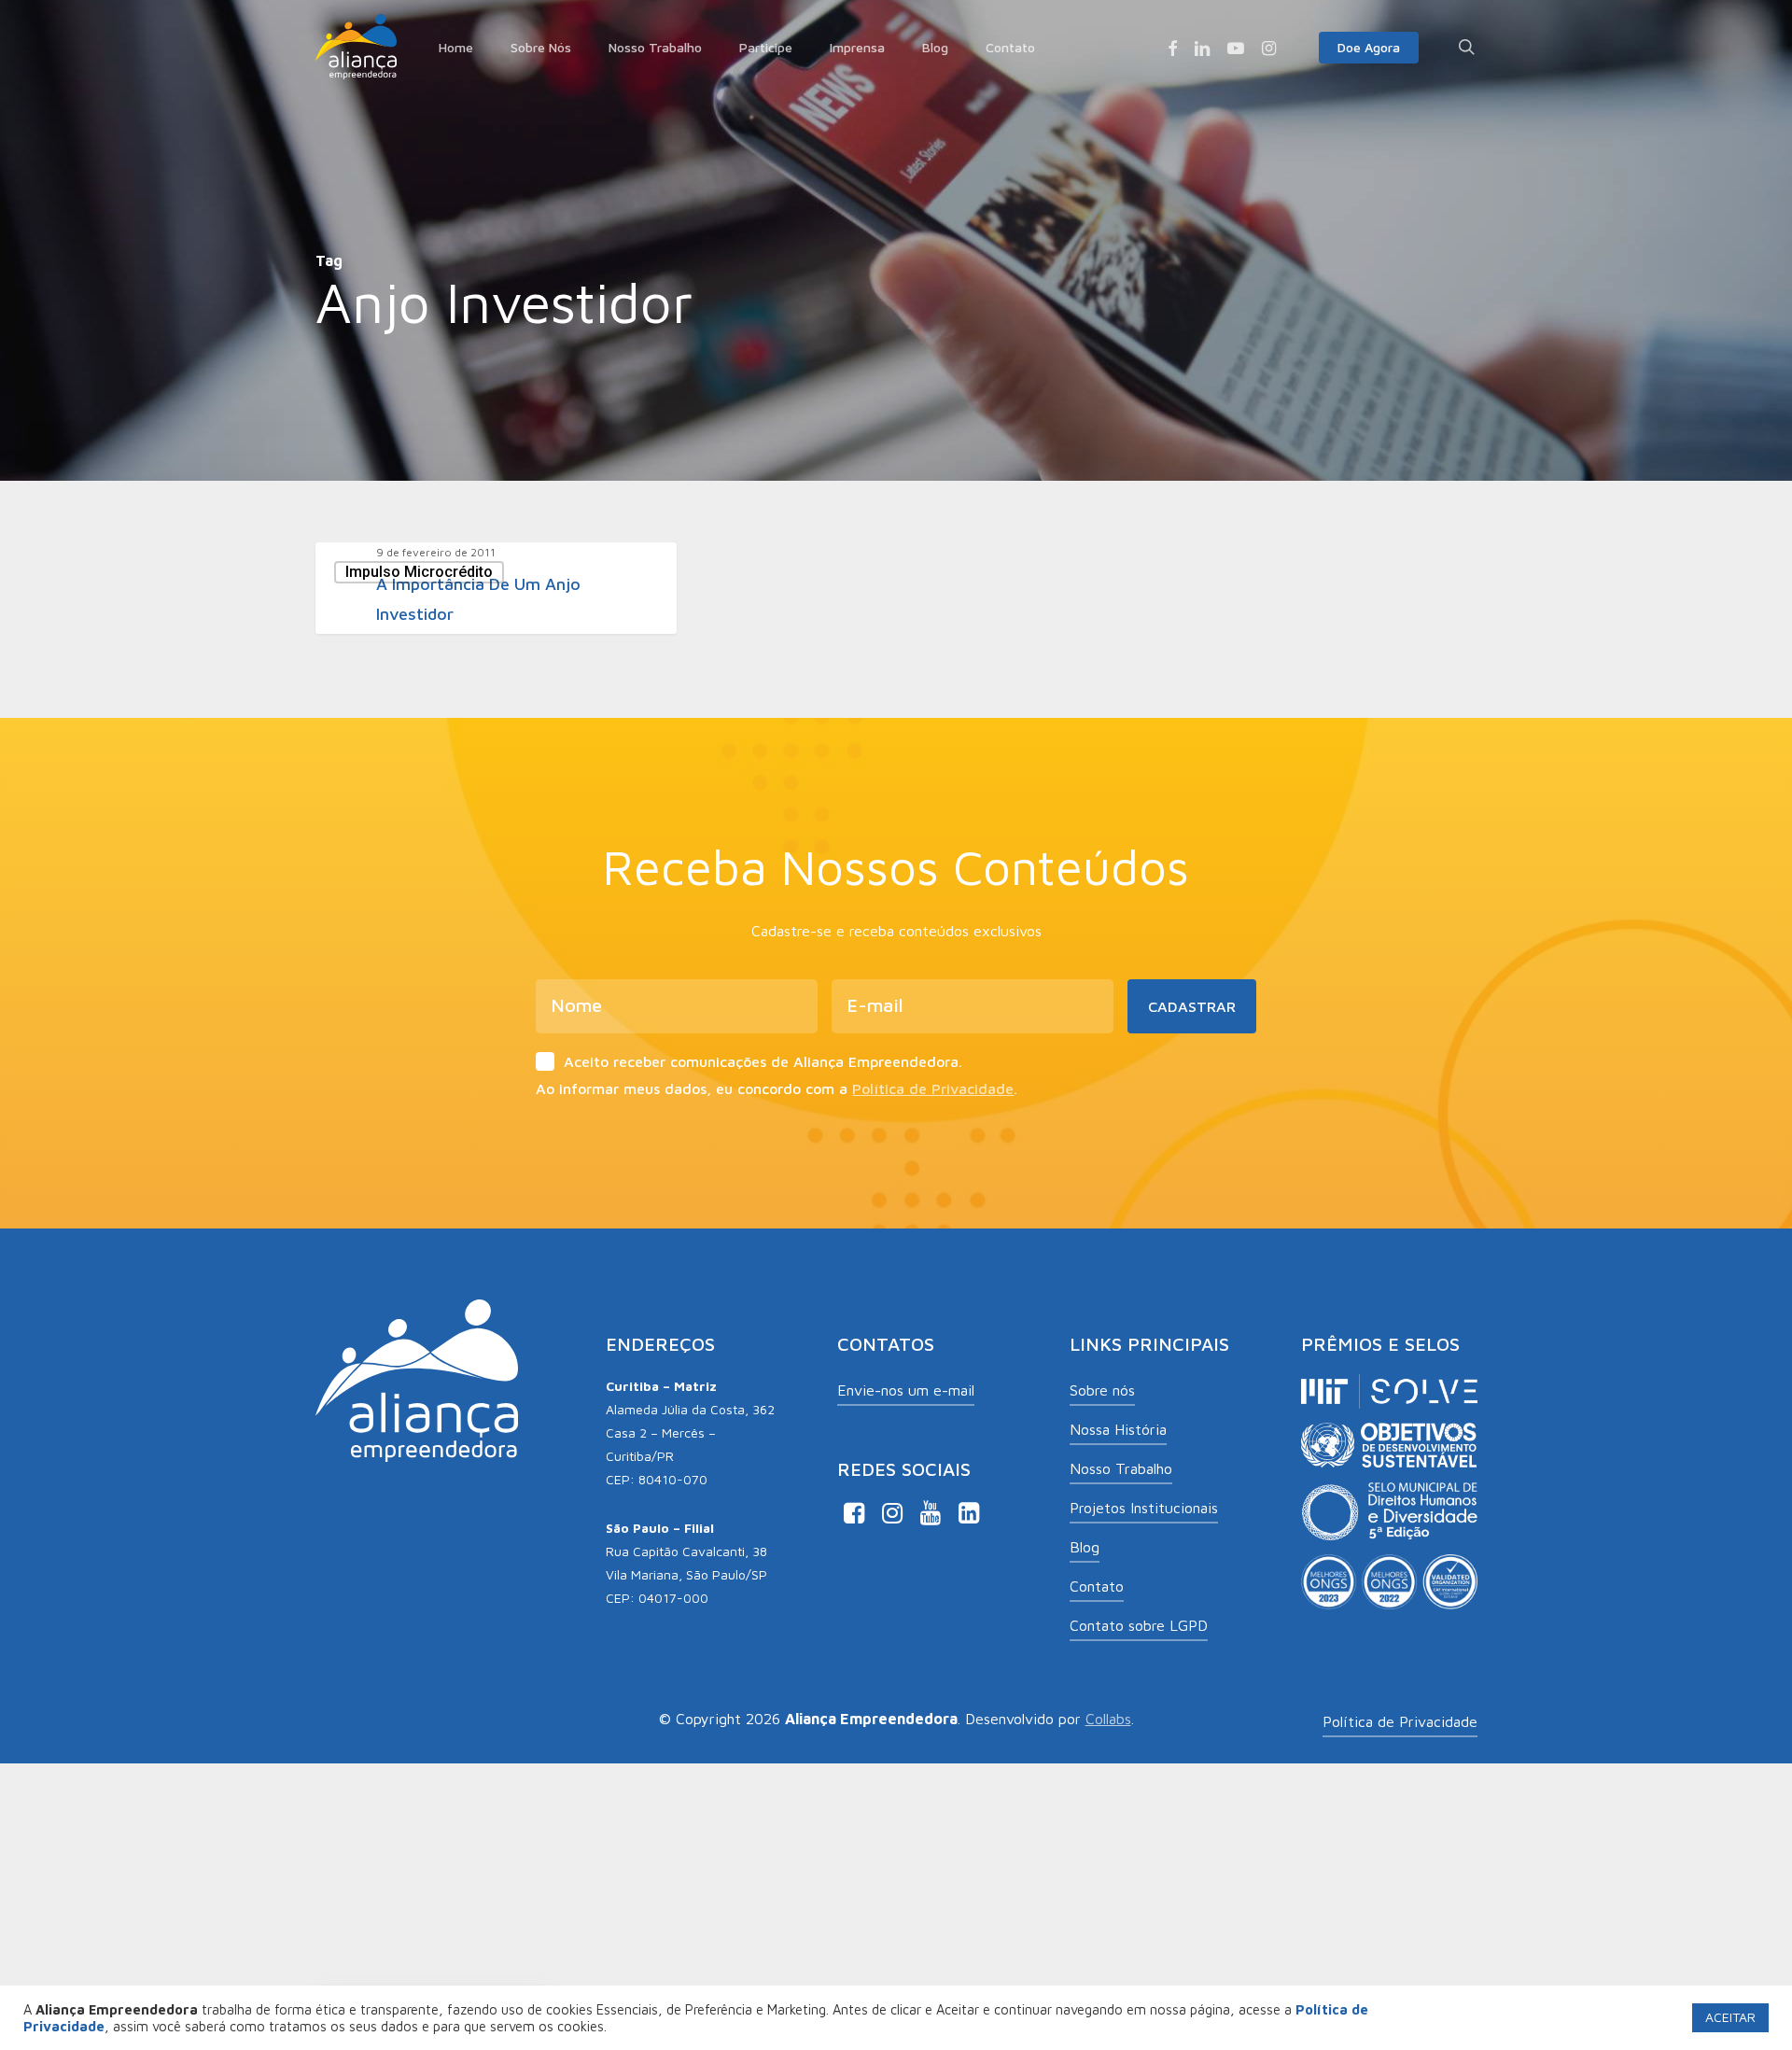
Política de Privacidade (933, 1088)
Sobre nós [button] (1102, 1390)
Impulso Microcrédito (419, 572)
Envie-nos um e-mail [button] (906, 1390)
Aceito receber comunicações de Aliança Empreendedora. (763, 1061)
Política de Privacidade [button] (1400, 1721)
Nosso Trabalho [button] (1121, 1468)
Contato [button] (1097, 1586)
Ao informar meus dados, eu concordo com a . (777, 1088)
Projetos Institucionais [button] (1144, 1508)
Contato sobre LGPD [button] (1139, 1625)
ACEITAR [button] (1730, 2017)
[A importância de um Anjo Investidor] (496, 588)
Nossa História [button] (1118, 1429)
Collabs (1108, 1719)
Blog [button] (1085, 1547)
